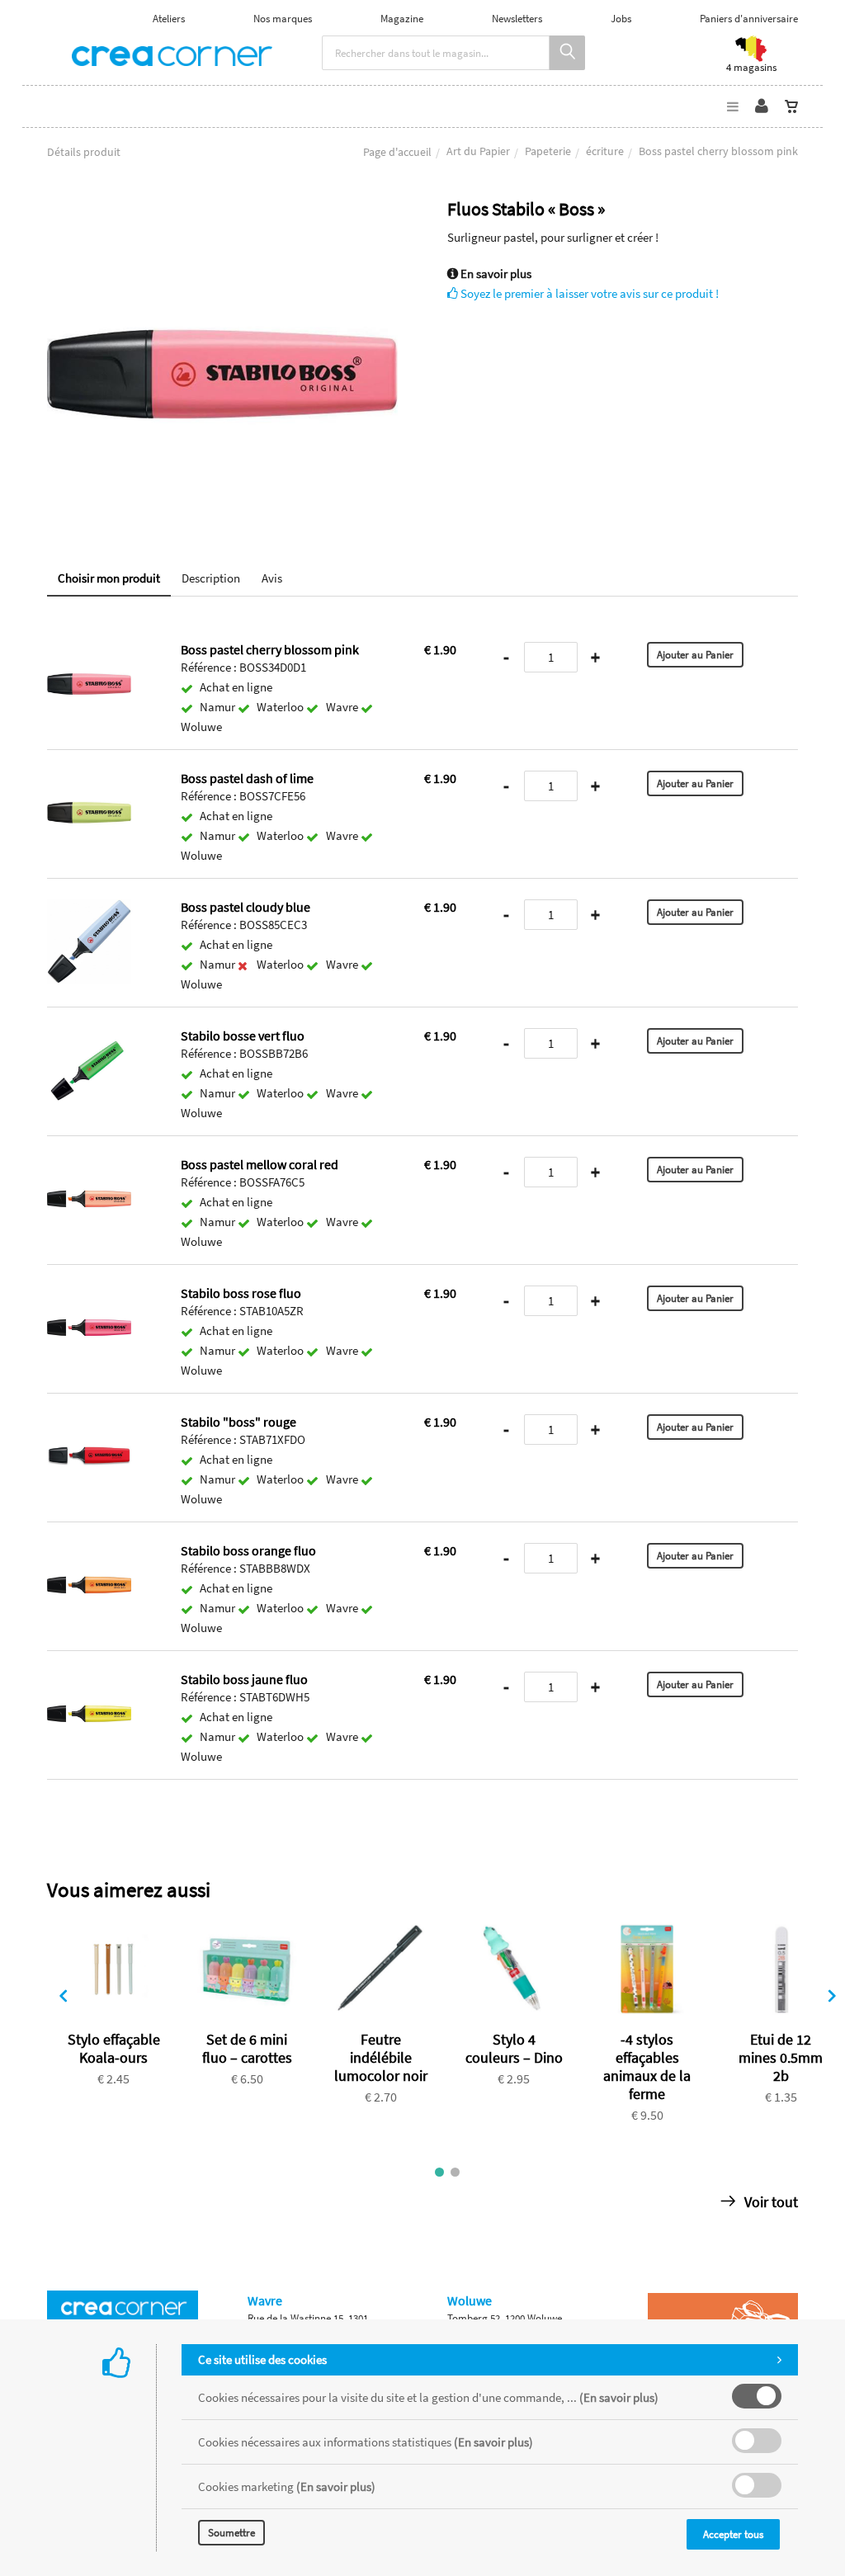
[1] (439, 2172)
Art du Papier (478, 151)
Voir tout (769, 2202)
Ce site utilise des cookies (262, 2359)
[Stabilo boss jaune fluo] (89, 1683)
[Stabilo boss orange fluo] (89, 1554)
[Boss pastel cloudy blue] (89, 911)
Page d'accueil (397, 152)
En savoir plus (495, 274)
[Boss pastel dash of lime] (89, 782)
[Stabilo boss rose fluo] (89, 1297)
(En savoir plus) (619, 2397)
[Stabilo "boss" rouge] (89, 1425)
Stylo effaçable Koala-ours (114, 2048)
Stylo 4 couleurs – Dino (514, 2048)
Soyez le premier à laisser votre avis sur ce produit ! (588, 293)
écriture (605, 151)
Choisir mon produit (109, 578)
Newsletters (517, 19)
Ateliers (169, 19)
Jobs (621, 19)
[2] (455, 2172)
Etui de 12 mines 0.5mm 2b (781, 2057)
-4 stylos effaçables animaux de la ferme (647, 2066)
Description (211, 578)
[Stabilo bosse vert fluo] (89, 1039)
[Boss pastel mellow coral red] (89, 1168)
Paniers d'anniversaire (749, 19)
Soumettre (231, 2533)
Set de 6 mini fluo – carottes (247, 2048)
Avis (272, 578)
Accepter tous (733, 2534)
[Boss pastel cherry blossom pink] (222, 210)
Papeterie (548, 151)
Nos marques (283, 19)
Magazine (402, 19)
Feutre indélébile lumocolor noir (381, 2057)
